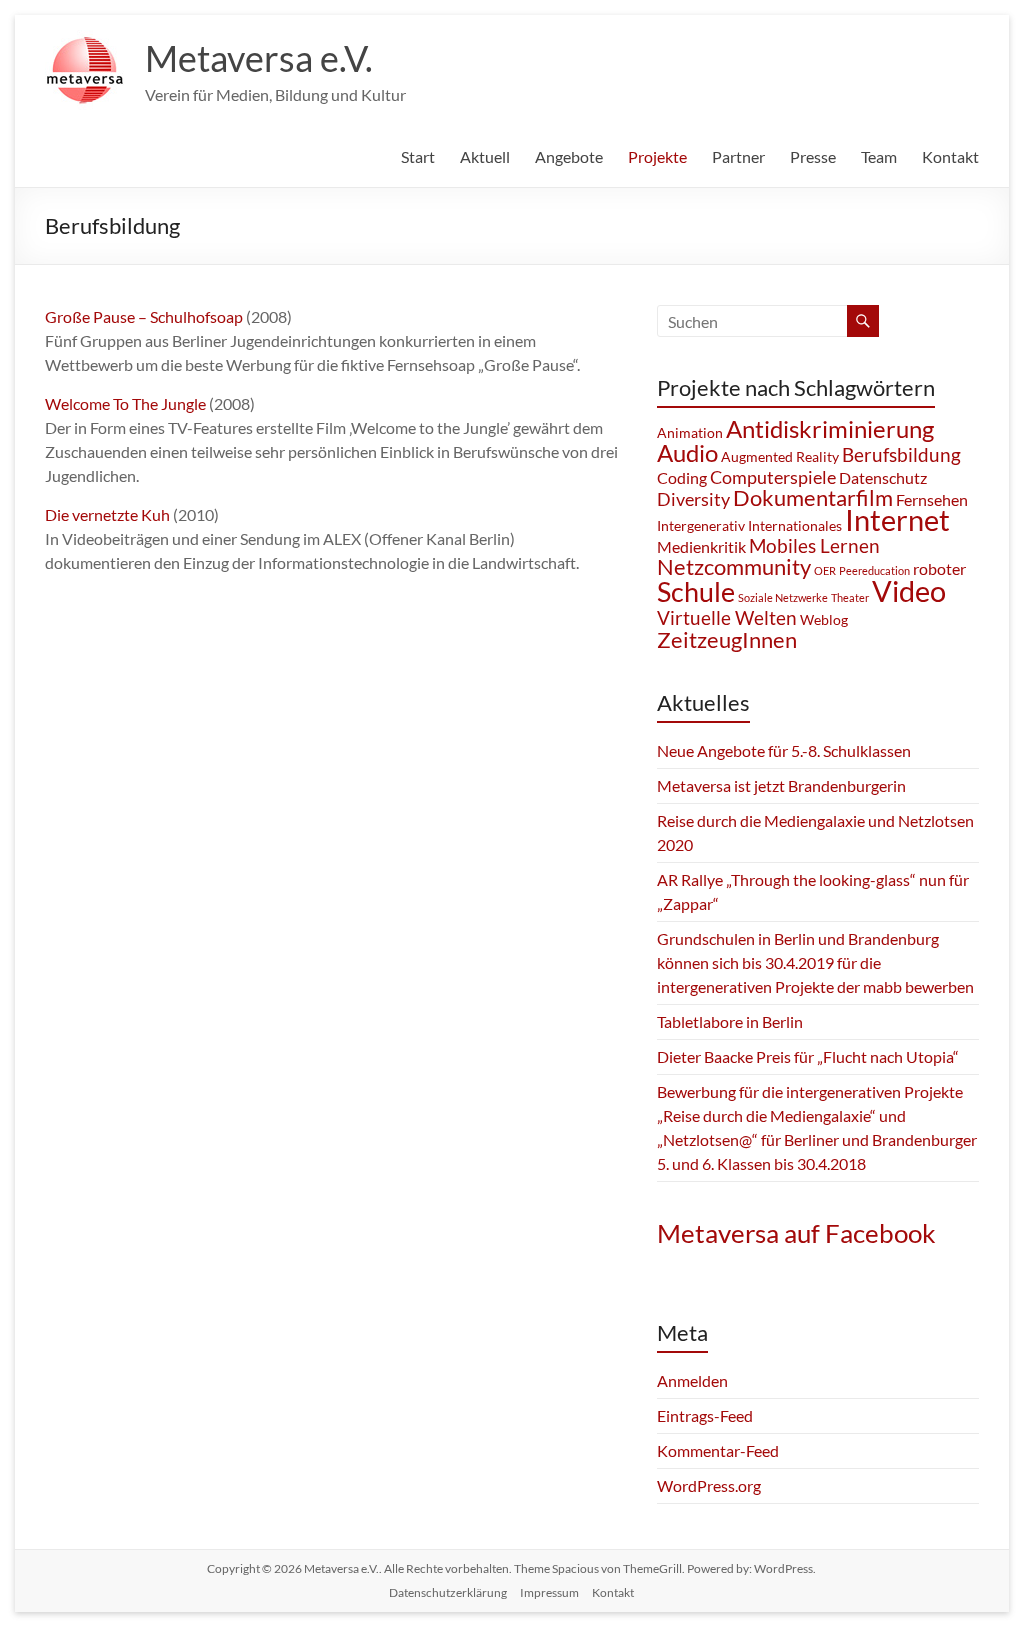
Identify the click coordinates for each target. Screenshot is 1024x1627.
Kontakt (950, 156)
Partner (738, 156)
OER (825, 570)
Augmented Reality (780, 456)
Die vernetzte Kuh (107, 514)
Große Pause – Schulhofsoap (144, 316)
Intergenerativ (701, 525)
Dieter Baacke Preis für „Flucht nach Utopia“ (808, 1056)
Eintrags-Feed (705, 1415)
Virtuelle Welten (727, 617)
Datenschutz (883, 477)
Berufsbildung (901, 454)
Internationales (795, 525)
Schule (696, 591)
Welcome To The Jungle (127, 403)
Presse (813, 156)
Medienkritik (701, 546)
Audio (687, 452)
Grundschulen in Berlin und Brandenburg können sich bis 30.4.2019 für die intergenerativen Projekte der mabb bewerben (815, 962)
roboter (939, 568)
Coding (682, 477)
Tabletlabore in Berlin (730, 1021)
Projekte (657, 156)
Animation (690, 432)
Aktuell (485, 156)
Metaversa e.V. (259, 58)
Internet (897, 519)
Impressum (549, 1592)
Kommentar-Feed (718, 1450)
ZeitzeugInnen (727, 639)
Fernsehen (932, 499)
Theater (850, 597)
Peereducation (874, 570)
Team (879, 156)
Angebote (569, 156)
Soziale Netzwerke (783, 597)
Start (418, 156)
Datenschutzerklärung (448, 1592)
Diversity (693, 499)
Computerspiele (773, 477)
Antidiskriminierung (830, 428)
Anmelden (692, 1380)
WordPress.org (709, 1485)
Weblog (824, 619)
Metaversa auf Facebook (796, 1233)
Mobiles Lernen (814, 545)
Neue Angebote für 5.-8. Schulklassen (784, 750)
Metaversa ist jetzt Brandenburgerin (781, 785)
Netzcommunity (734, 566)
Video (909, 590)
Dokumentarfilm (813, 497)
